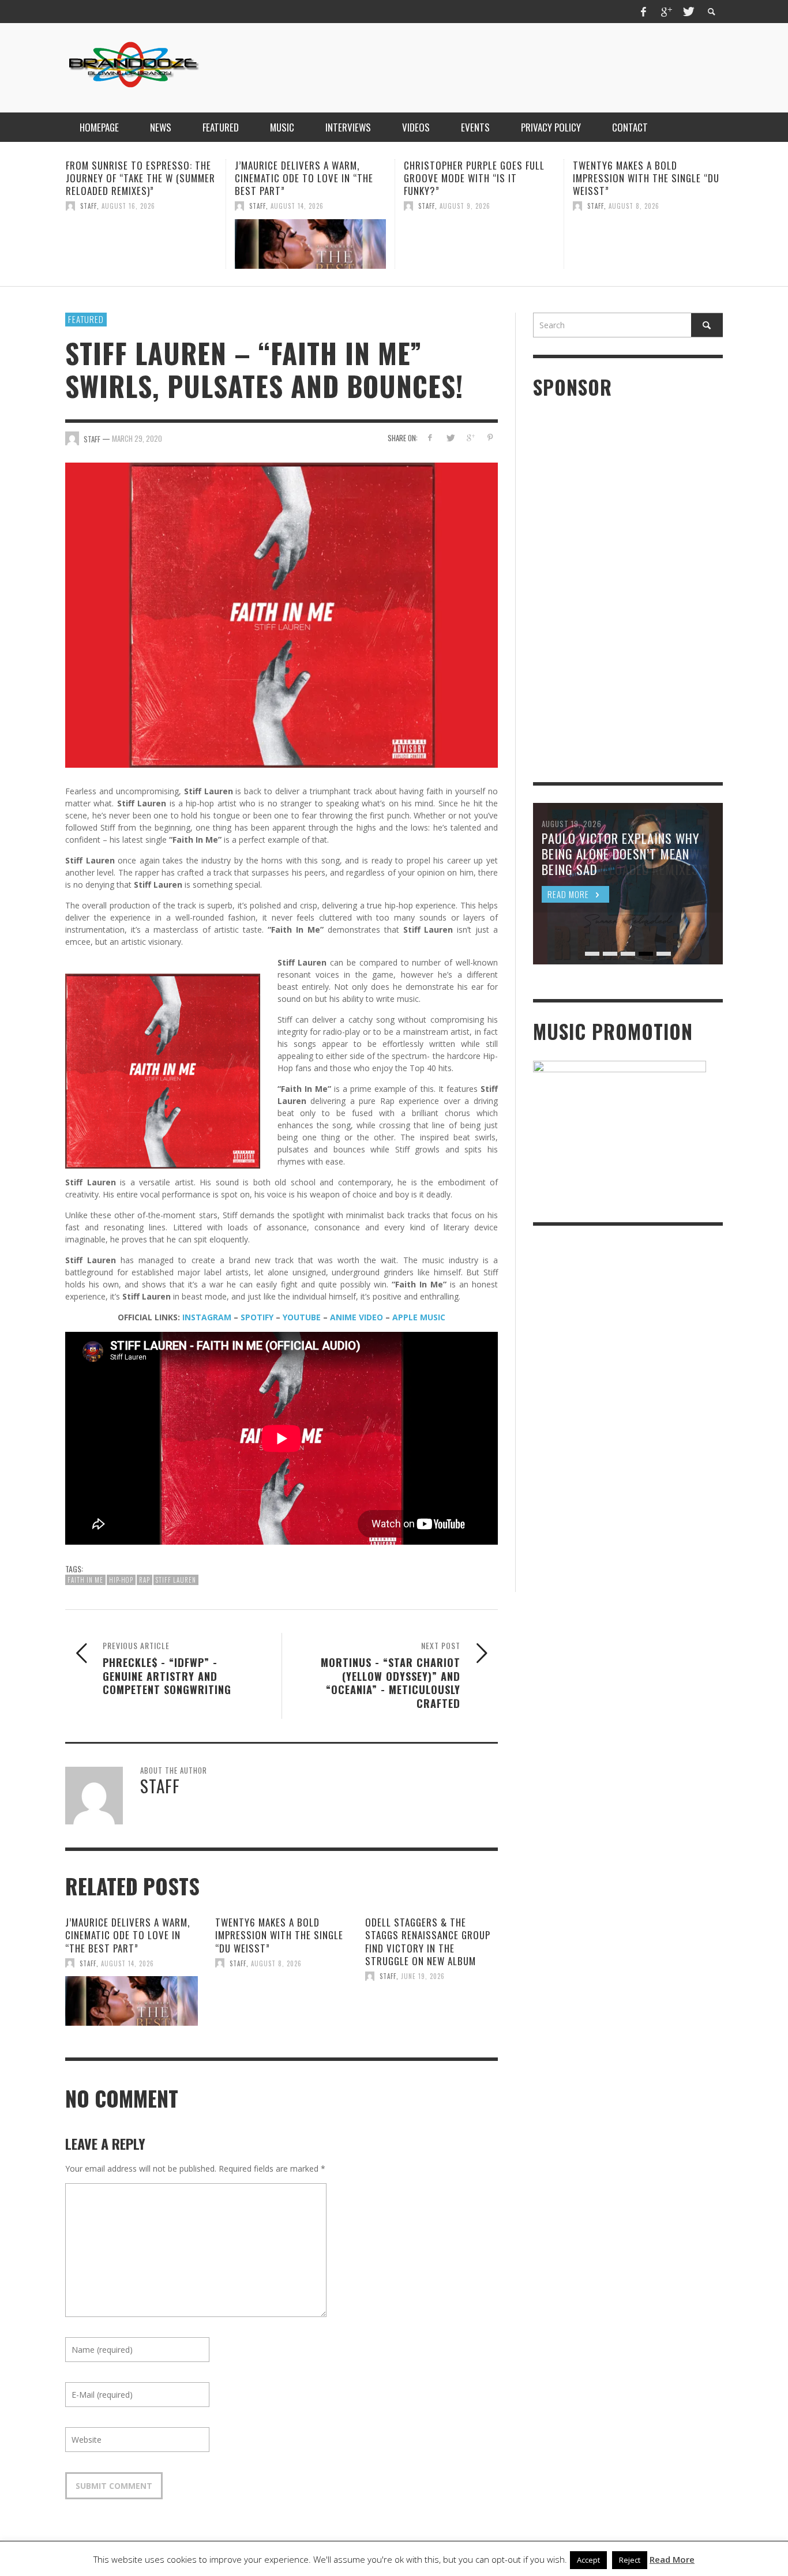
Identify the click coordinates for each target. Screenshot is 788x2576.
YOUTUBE (302, 1317)
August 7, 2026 (634, 206)
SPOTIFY (257, 1317)
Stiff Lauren (176, 1580)
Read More (672, 2559)
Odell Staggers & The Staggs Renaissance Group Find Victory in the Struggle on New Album (428, 1941)
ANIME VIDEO (357, 1317)
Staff (89, 206)
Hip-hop (121, 1580)
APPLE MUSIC (419, 1317)
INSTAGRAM (207, 1317)
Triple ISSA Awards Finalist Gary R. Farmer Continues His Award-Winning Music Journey (643, 178)
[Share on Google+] (470, 438)
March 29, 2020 (137, 438)
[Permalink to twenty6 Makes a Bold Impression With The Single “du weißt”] (479, 244)
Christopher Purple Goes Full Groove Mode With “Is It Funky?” (305, 178)
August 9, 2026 (296, 206)
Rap (145, 1580)
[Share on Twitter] (450, 438)
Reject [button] (630, 2560)
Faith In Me (85, 1580)
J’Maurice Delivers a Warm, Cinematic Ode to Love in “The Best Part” (135, 178)
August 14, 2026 (128, 206)
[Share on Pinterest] (490, 438)
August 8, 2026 (465, 206)
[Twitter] (688, 12)
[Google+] (666, 12)
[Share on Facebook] (430, 438)
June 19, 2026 (423, 1976)
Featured (86, 319)
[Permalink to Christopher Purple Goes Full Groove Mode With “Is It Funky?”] (310, 244)
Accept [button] (588, 2560)
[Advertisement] (513, 66)
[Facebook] (644, 12)
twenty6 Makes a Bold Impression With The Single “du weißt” (477, 178)
